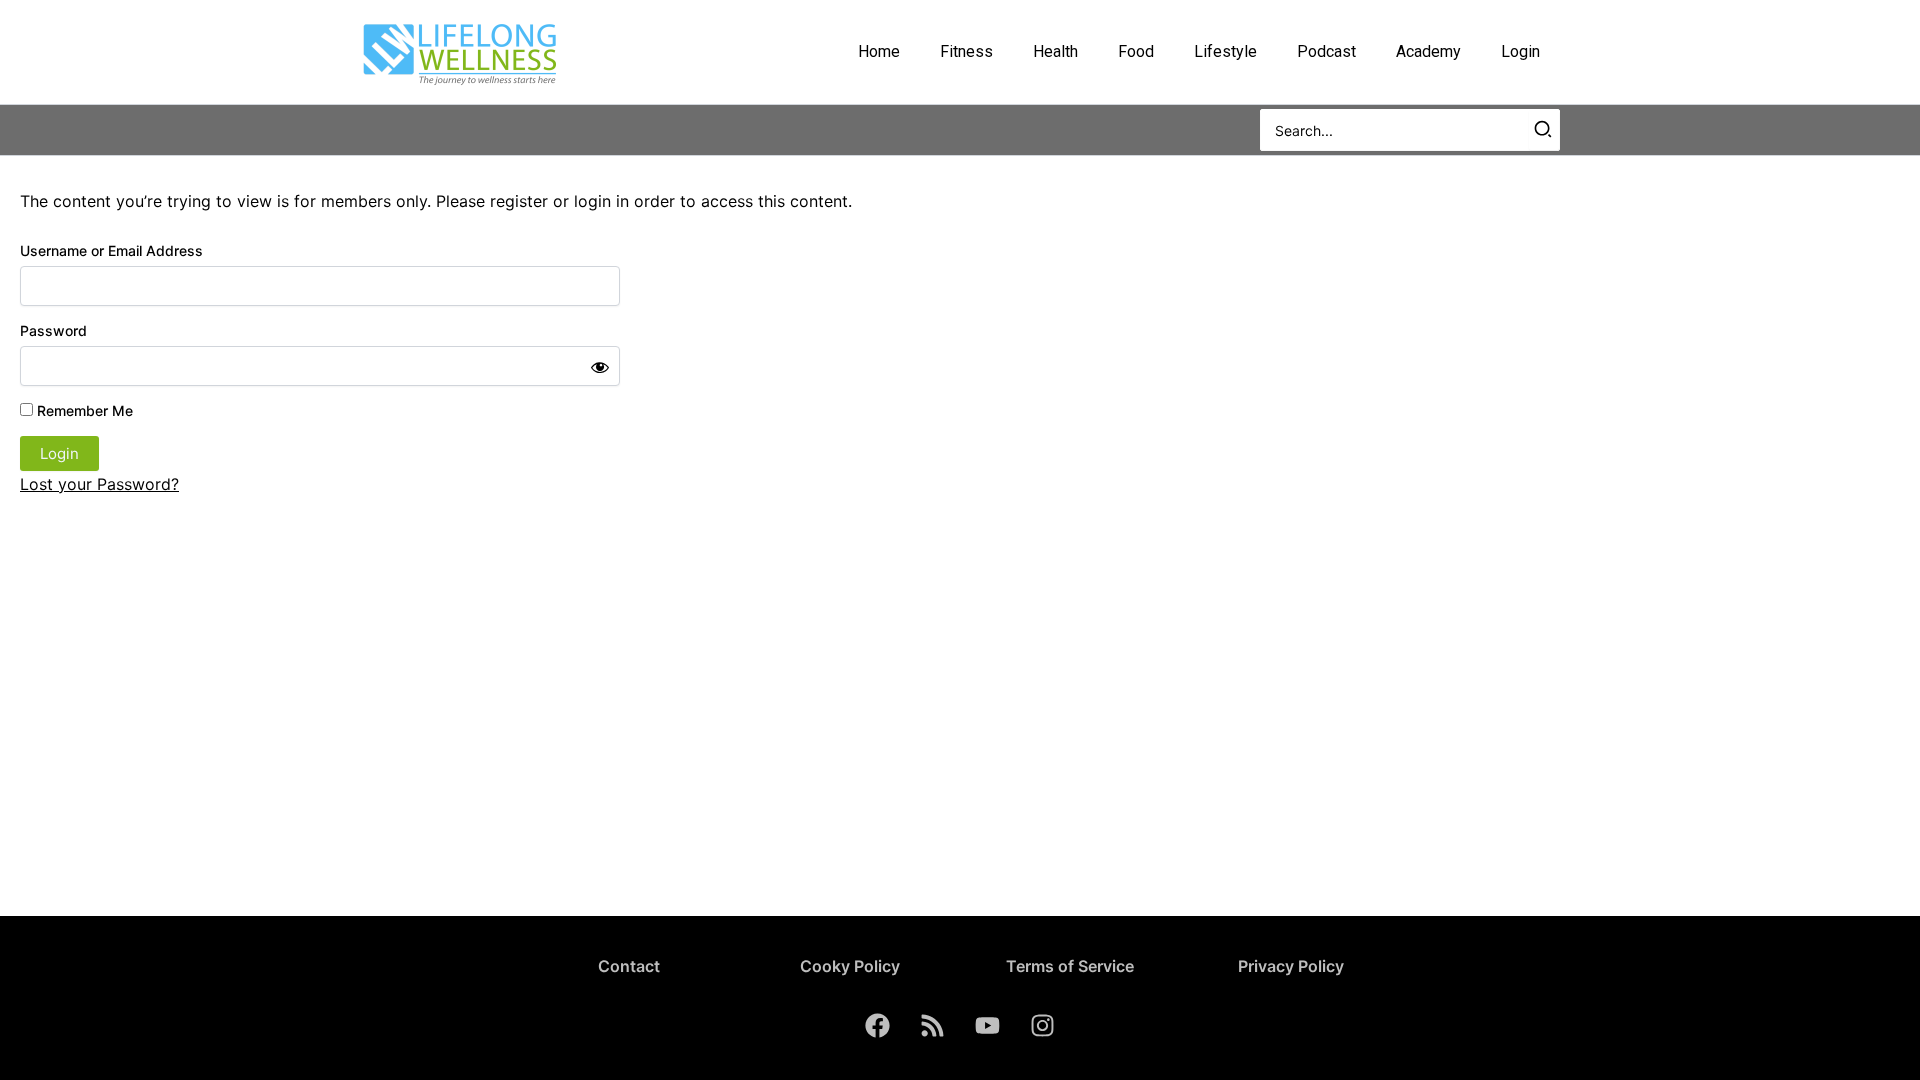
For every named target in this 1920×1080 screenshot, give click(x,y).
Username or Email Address (111, 250)
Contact (629, 966)
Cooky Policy (850, 966)
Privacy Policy (1291, 966)
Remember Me (83, 410)
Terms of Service (1070, 966)
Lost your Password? (99, 484)
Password (53, 330)
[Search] (1544, 130)
